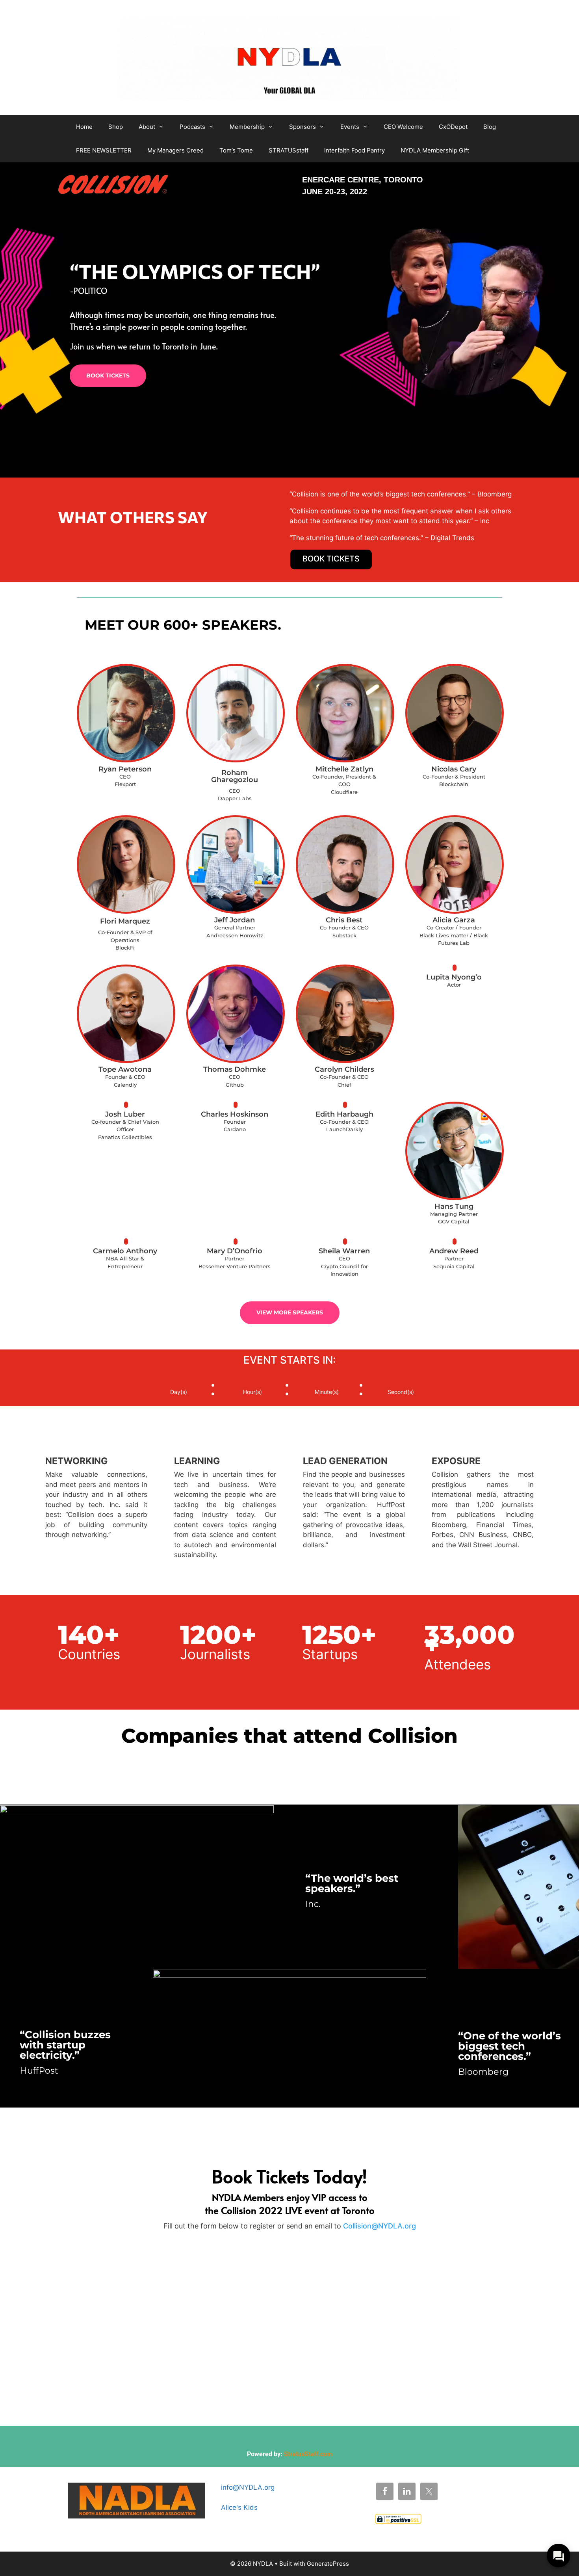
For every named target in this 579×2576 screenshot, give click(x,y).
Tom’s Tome (236, 150)
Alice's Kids (239, 2507)
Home (84, 127)
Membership (247, 127)
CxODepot (453, 127)
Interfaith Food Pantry (354, 150)
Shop (116, 127)
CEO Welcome (403, 127)
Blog (490, 127)
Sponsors (302, 127)
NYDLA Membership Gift (435, 150)
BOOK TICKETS (108, 375)
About (147, 127)
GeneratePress (328, 2564)
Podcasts (192, 127)
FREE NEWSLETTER (104, 150)
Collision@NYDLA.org (380, 2226)
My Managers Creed (175, 150)
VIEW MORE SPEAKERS (290, 1312)
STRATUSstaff (289, 150)
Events (350, 127)
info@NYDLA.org (248, 2487)
